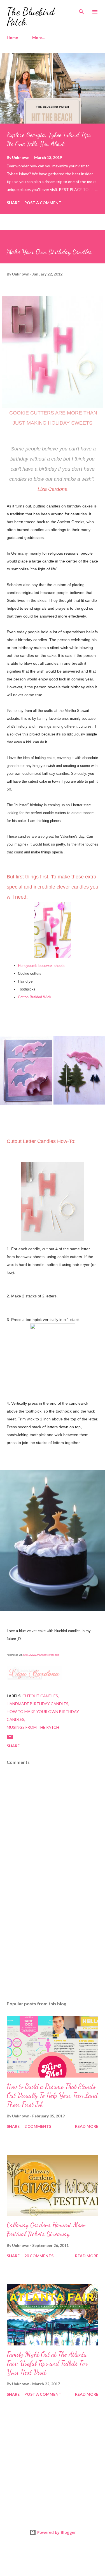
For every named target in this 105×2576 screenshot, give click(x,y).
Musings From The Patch (33, 1727)
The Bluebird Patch (31, 17)
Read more (87, 2126)
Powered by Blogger (56, 2532)
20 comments (39, 2256)
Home (12, 37)
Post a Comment (43, 203)
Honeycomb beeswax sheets (42, 966)
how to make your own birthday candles (43, 1715)
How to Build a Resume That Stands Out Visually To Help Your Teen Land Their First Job (52, 2095)
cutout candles (40, 1696)
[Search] (81, 10)
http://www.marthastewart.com (41, 1655)
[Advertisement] (53, 1948)
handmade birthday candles (38, 1704)
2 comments (38, 2126)
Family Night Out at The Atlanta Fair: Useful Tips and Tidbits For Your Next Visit (47, 2363)
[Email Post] (10, 1739)
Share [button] (13, 203)
